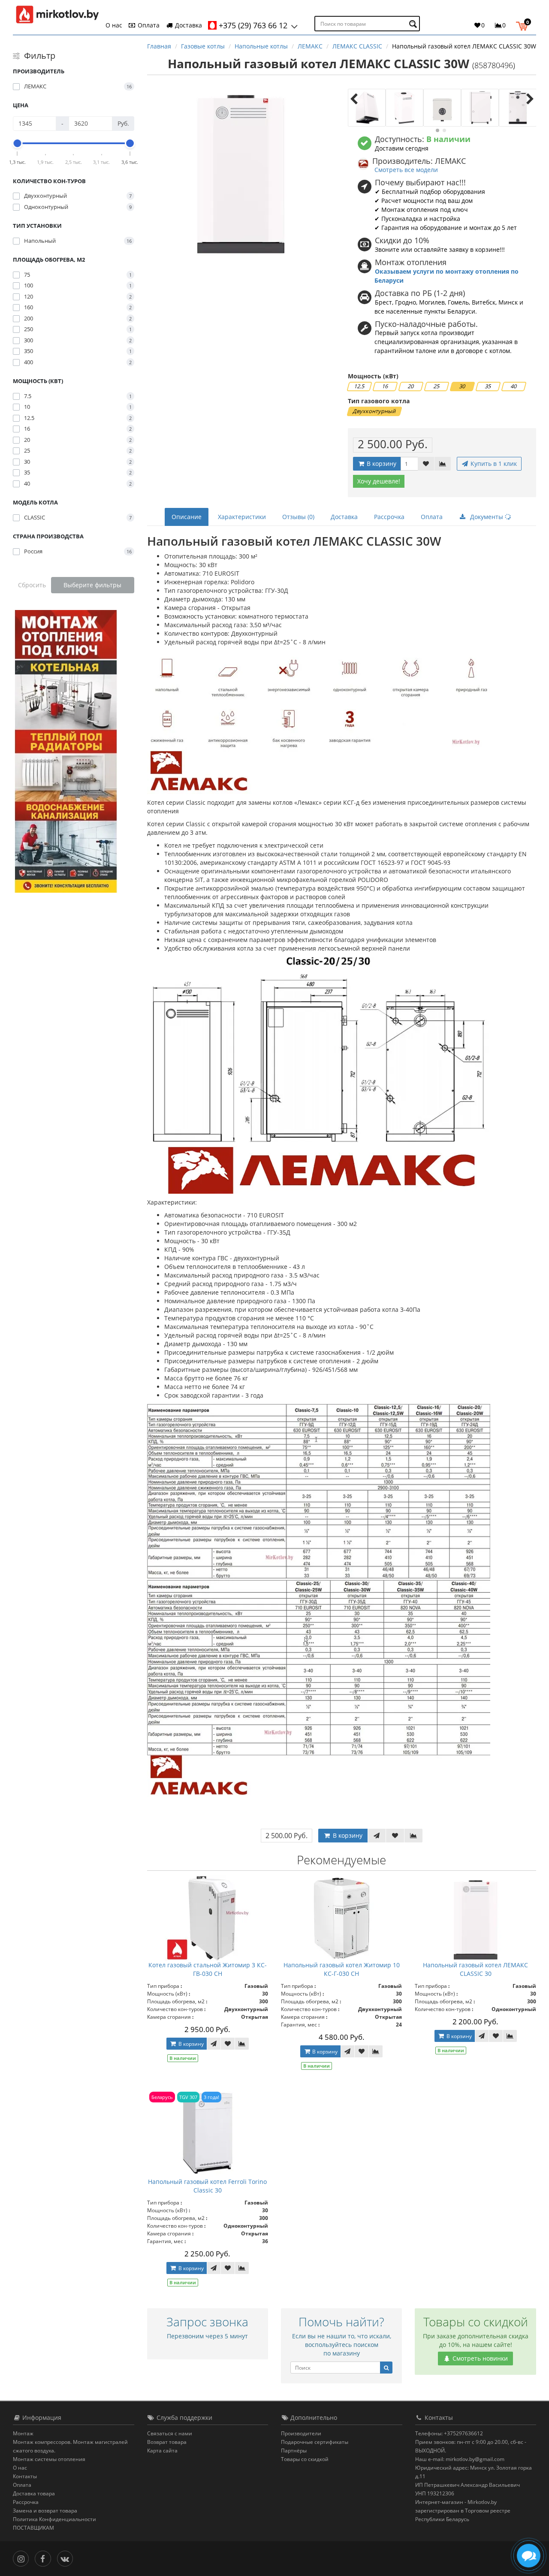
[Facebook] (45, 2558)
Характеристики (242, 517)
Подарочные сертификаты (315, 2442)
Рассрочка (389, 517)
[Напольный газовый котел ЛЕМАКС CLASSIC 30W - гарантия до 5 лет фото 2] (404, 108)
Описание (187, 517)
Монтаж (23, 2433)
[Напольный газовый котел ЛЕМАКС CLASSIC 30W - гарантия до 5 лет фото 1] (367, 108)
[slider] (18, 143)
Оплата (148, 25)
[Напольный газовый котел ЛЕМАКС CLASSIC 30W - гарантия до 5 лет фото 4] (480, 108)
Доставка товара (34, 2493)
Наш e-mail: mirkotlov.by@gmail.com (460, 2459)
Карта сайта (162, 2451)
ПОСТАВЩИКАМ (33, 2528)
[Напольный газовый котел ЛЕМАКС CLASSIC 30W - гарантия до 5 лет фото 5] (518, 108)
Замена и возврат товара (45, 2511)
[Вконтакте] (67, 2558)
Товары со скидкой (305, 2459)
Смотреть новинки (479, 2358)
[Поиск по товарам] (414, 24)
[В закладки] (426, 464)
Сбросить (32, 585)
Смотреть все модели (406, 170)
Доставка (188, 25)
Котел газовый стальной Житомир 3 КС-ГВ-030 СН (208, 1969)
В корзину (381, 464)
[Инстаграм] (23, 2558)
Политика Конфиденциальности (54, 2519)
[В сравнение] (443, 464)
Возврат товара (167, 2442)
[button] (524, 25)
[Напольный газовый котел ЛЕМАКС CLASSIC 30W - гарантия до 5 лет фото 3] (442, 108)
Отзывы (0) (298, 517)
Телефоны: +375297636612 (449, 2433)
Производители (301, 2433)
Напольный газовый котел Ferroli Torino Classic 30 (207, 2186)
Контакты (25, 2476)
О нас (114, 25)
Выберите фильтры (92, 585)
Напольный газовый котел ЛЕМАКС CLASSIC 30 (475, 1969)
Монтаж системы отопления (49, 2459)
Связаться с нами (170, 2433)
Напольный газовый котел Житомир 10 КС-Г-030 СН (342, 1969)
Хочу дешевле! (379, 481)
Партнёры (294, 2451)
